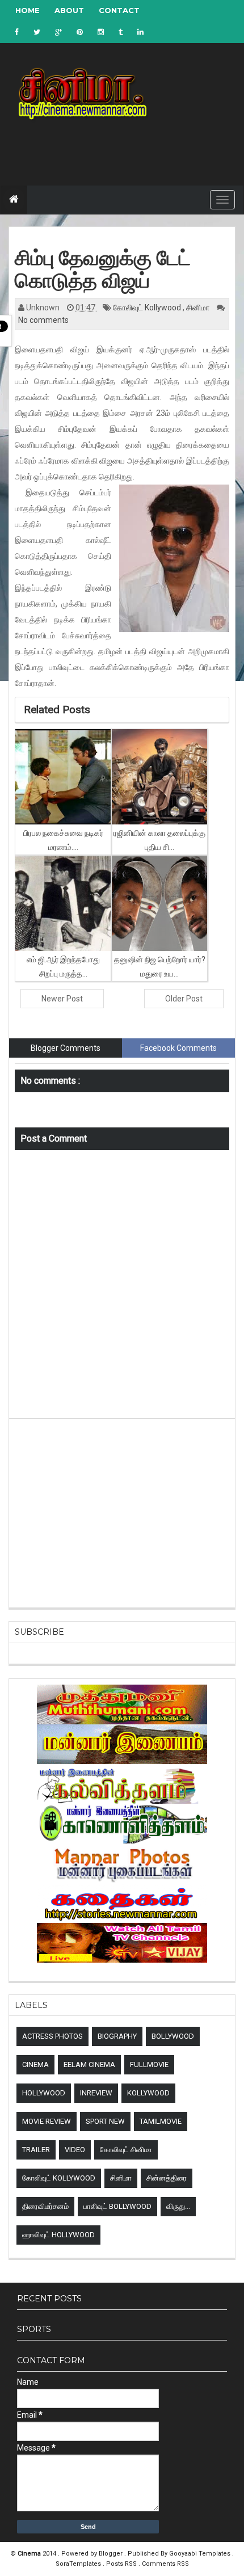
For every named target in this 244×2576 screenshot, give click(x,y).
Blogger (112, 2554)
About (69, 10)
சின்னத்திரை (167, 2178)
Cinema (35, 2064)
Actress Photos (52, 2036)
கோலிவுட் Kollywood (148, 308)
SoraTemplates (79, 2564)
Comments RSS (165, 2564)
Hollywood (44, 2093)
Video (75, 2150)
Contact (119, 10)
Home (28, 10)
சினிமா (199, 308)
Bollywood (173, 2036)
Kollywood (148, 2093)
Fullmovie (149, 2064)
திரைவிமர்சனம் (45, 2206)
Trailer (36, 2150)
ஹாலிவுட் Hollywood (58, 2235)
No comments (43, 320)
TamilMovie (161, 2121)
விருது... (178, 2206)
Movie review (47, 2121)
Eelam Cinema (89, 2064)
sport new (105, 2121)
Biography (117, 2036)
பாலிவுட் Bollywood (117, 2206)
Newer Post (62, 999)
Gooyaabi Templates (200, 2554)
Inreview (96, 2093)
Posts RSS (122, 2564)
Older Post (184, 999)
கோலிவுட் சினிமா (126, 2150)
